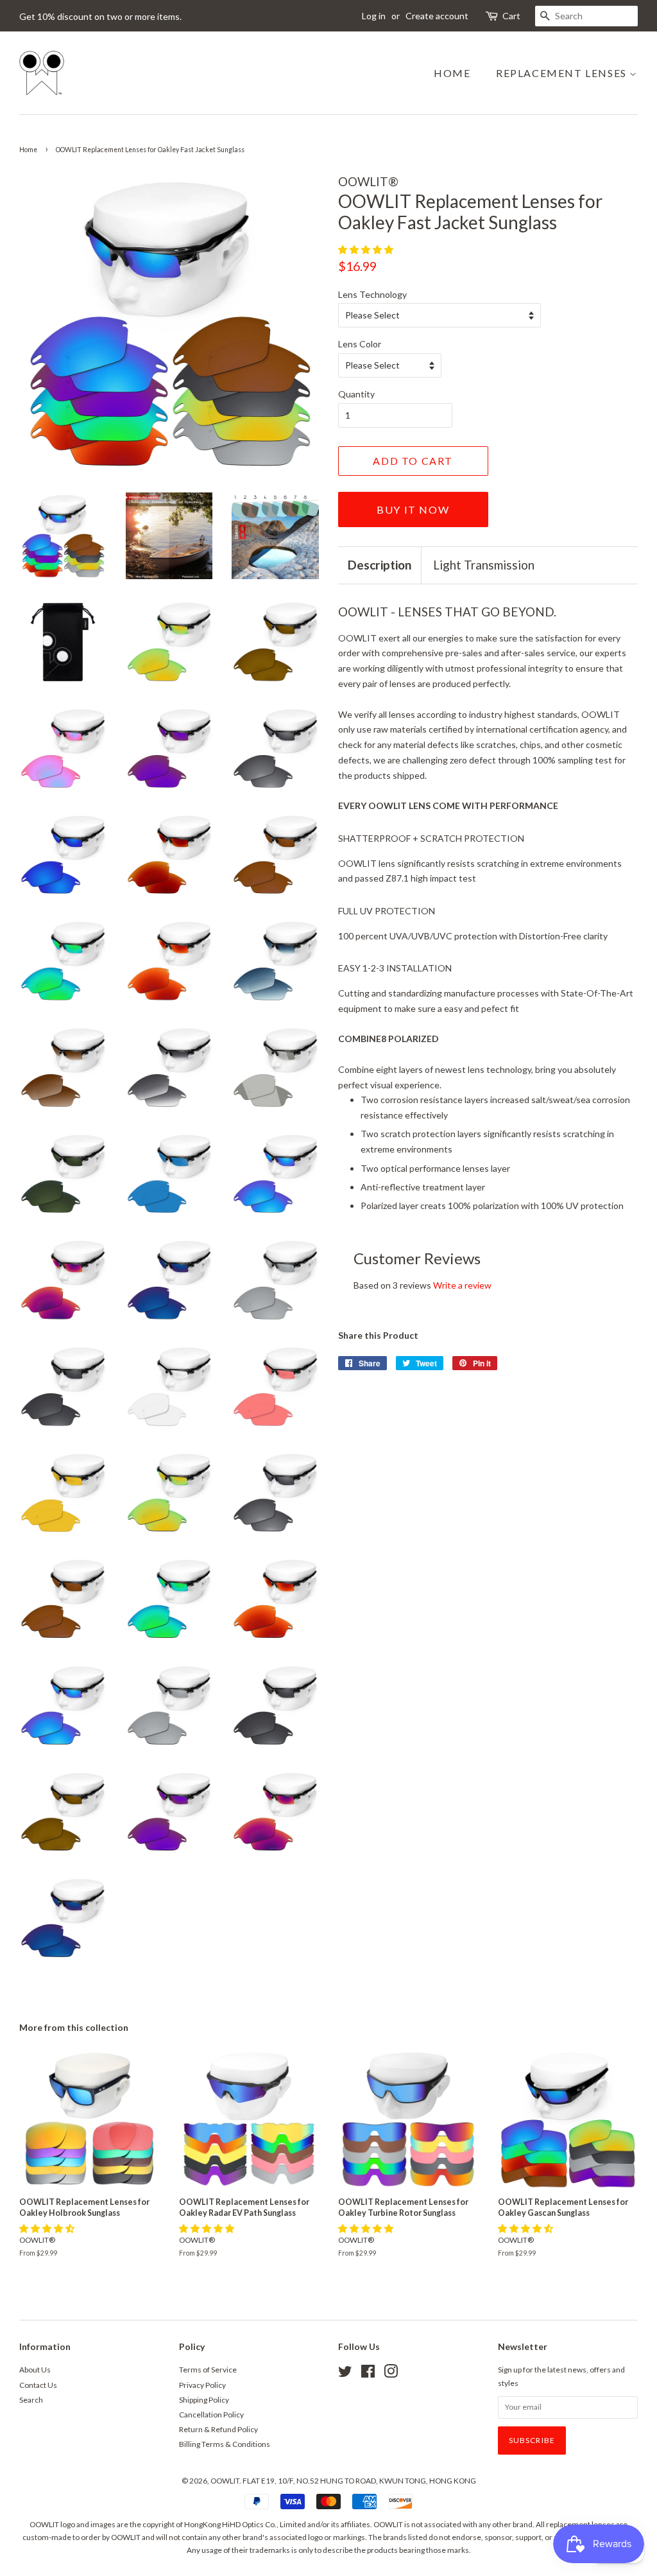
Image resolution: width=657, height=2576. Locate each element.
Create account (437, 16)
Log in (374, 16)
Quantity (356, 394)
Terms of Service (208, 2370)
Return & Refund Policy (218, 2429)
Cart (511, 16)
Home (452, 73)
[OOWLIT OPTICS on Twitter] (345, 2374)
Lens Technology (372, 294)
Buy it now (413, 509)
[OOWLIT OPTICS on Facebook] (368, 2374)
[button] (367, 249)
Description (380, 565)
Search (31, 2400)
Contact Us (38, 2385)
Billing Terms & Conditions (225, 2444)
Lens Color (360, 344)
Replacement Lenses (563, 73)
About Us (35, 2370)
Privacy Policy (202, 2385)
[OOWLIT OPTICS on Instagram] (391, 2374)
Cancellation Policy (211, 2415)
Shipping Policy (204, 2400)
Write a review (462, 1285)
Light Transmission (484, 565)
